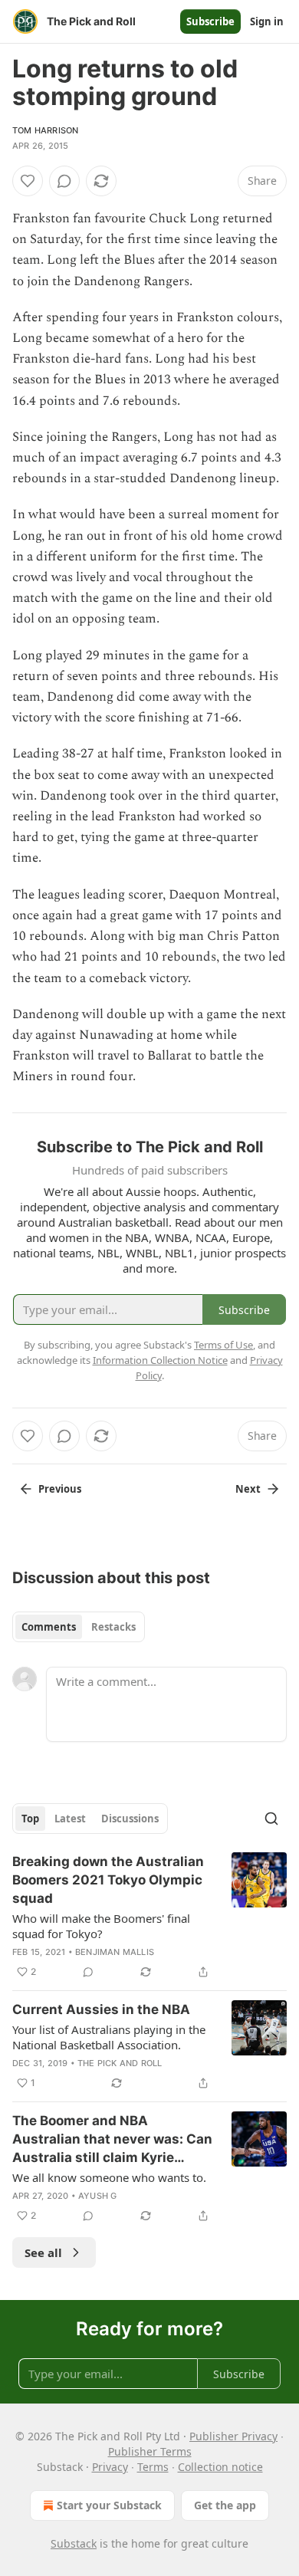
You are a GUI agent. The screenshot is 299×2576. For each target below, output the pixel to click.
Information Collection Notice (160, 1360)
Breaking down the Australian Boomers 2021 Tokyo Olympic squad (108, 1880)
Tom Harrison (45, 130)
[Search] (271, 1819)
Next (248, 1489)
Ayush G (97, 2196)
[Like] (28, 181)
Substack (74, 2543)
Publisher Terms (150, 2451)
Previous (60, 1489)
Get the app (225, 2505)
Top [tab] (30, 1819)
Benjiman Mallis (115, 1952)
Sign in (267, 21)
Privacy (110, 2467)
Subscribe (210, 21)
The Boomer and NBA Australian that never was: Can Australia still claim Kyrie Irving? (112, 2140)
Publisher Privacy (233, 2436)
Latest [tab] (70, 1819)
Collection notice (220, 2467)
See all (43, 2252)
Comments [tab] (49, 1627)
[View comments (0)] (64, 181)
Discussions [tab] (130, 1819)
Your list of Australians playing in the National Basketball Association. (109, 2037)
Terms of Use (223, 1345)
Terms (153, 2467)
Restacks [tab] (113, 1627)
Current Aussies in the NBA (101, 2009)
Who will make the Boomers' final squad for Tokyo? (101, 1926)
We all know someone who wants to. (109, 2177)
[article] (149, 1917)
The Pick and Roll (120, 2063)
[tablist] (79, 1627)
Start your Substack (109, 2505)
